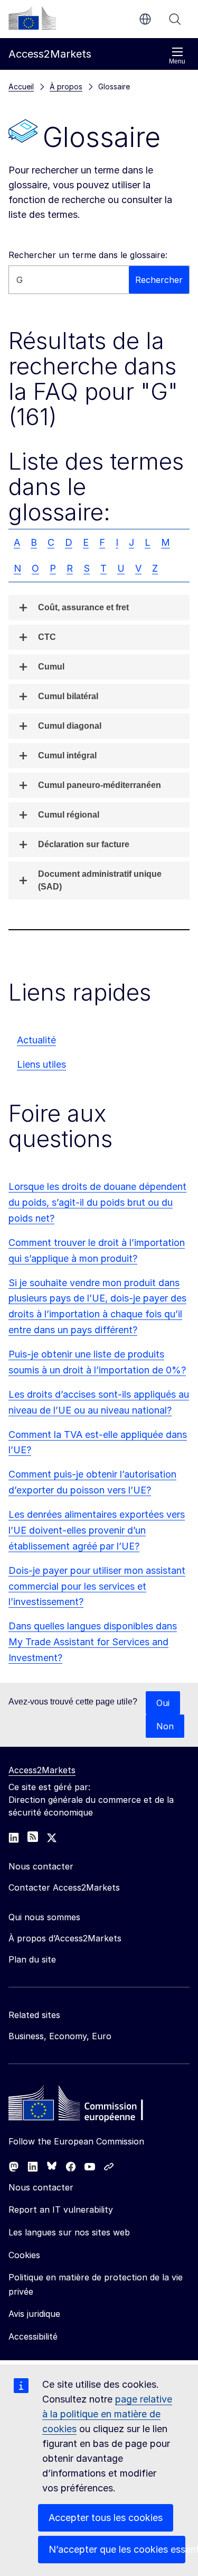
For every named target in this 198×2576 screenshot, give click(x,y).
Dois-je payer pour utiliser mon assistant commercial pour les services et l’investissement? (97, 1586)
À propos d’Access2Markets (65, 1938)
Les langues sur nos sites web (69, 2232)
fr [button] (145, 19)
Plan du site (32, 1959)
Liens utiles (41, 1064)
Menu (177, 61)
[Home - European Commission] (85, 2106)
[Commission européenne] (32, 18)
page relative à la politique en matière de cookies (107, 2414)
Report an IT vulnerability (61, 2210)
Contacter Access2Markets (64, 1887)
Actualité (36, 1040)
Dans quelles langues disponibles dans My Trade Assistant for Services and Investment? (93, 1642)
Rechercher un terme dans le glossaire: (88, 255)
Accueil (21, 86)
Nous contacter (41, 2187)
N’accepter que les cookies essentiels (117, 2549)
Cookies (24, 2255)
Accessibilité (33, 2336)
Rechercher (175, 19)
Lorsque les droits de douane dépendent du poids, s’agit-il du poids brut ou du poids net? (97, 1202)
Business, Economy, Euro (60, 2036)
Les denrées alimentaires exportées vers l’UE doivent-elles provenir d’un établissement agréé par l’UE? (97, 1530)
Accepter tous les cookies (106, 2518)
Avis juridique (34, 2314)
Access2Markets (42, 1770)
